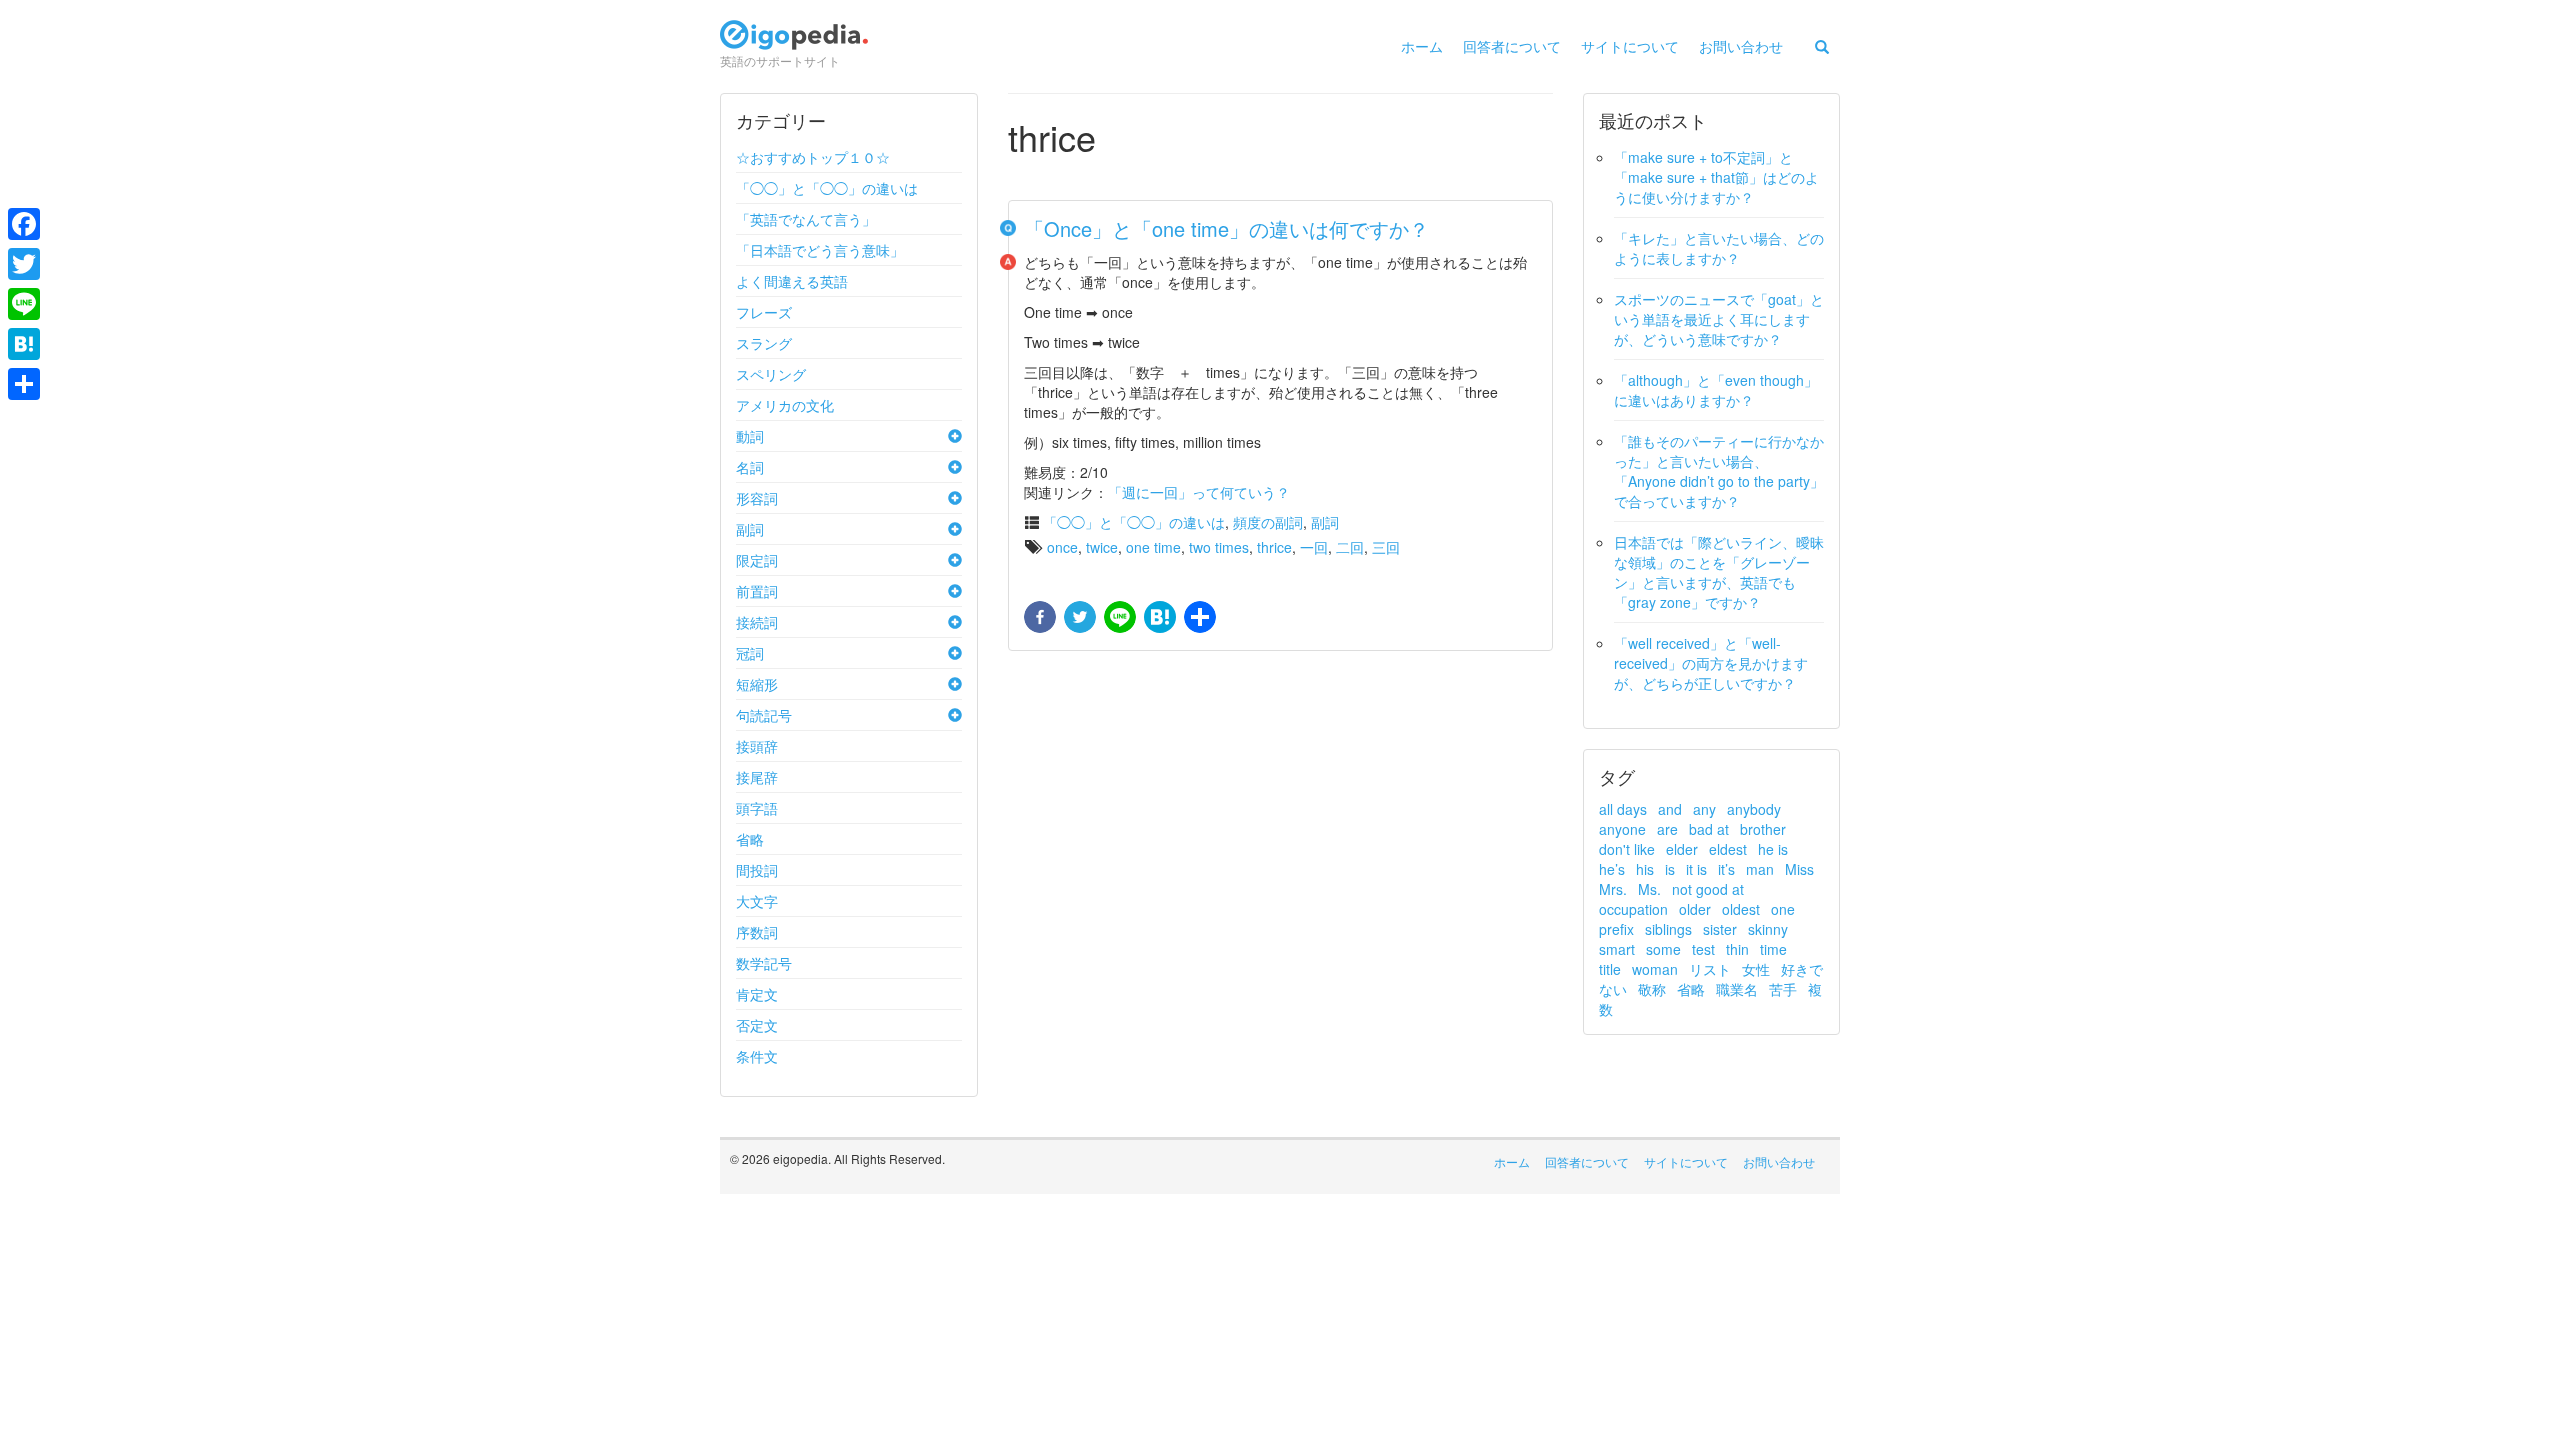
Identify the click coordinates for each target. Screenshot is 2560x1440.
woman (1655, 969)
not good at (1708, 889)
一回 (1314, 547)
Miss (1799, 869)
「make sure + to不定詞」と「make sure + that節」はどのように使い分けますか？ (1716, 177)
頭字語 (757, 808)
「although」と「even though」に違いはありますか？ (1716, 390)
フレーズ (764, 312)
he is (1773, 849)
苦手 (1783, 989)
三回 (1386, 547)
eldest (1728, 849)
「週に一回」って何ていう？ (1199, 492)
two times (1219, 547)
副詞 (750, 529)
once (1062, 547)
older (1695, 909)
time (1773, 949)
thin (1737, 949)
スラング (764, 343)
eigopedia (794, 43)
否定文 (757, 1025)
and (1670, 809)
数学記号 (764, 963)
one (1783, 909)
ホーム (1422, 46)
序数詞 (757, 932)
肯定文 (757, 994)
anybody (1754, 809)
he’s (1612, 869)
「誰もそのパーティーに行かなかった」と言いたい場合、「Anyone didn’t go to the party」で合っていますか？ (1719, 471)
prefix (1616, 929)
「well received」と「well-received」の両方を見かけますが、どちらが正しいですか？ (1711, 663)
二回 (1350, 547)
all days (1623, 809)
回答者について (1512, 46)
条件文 (757, 1056)
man (1760, 869)
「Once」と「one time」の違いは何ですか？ (1226, 228)
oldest (1741, 909)
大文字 (757, 901)
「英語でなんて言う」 (806, 219)
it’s (1726, 869)
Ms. (1649, 889)
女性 (1756, 969)
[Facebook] (24, 224)
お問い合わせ (1741, 46)
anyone (1622, 829)
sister (1720, 929)
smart (1617, 949)
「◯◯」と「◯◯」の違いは (827, 188)
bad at (1709, 829)
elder (1682, 849)
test (1703, 949)
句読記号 (764, 715)
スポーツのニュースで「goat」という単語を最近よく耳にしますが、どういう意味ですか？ (1719, 319)
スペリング (771, 374)
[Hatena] (24, 344)
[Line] (24, 304)
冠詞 (750, 653)
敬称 (1652, 989)
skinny (1768, 929)
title (1610, 969)
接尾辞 (757, 777)
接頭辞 (757, 746)
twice (1102, 547)
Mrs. (1613, 889)
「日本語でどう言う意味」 (820, 250)
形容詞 (757, 498)
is (1670, 869)
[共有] (1198, 618)
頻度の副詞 (1268, 522)
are (1667, 829)
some (1663, 949)
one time (1153, 547)
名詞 (750, 467)
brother (1763, 829)
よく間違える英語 (792, 281)
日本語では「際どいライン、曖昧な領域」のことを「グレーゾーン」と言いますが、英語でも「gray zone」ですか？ (1719, 572)
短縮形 (757, 684)
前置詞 (757, 591)
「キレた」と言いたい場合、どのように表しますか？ (1719, 248)
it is (1696, 869)
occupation (1633, 909)
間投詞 (757, 870)
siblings (1668, 929)
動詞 (750, 436)
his (1645, 869)
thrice (1274, 547)
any (1704, 809)
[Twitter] (24, 264)
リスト (1710, 969)
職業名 (1737, 989)
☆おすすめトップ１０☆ (813, 157)
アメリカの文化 (785, 405)
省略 (750, 839)
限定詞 (757, 560)
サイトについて (1630, 46)
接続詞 (757, 622)
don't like (1627, 849)
